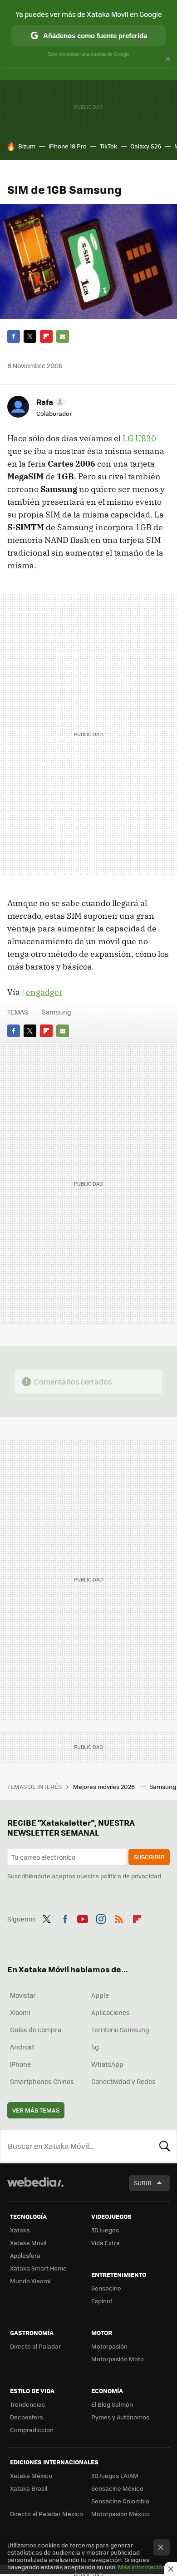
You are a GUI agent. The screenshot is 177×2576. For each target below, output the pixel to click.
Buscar (165, 2146)
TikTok (108, 146)
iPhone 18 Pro (68, 146)
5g (95, 2047)
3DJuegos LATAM (115, 2475)
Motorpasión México (120, 2514)
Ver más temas (36, 2110)
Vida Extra (106, 2243)
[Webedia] (35, 2188)
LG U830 (139, 438)
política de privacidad (131, 1876)
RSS (119, 1918)
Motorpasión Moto (118, 2359)
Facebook (14, 336)
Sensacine (106, 2288)
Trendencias (27, 2404)
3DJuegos (105, 2230)
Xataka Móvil (28, 2243)
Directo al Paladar (35, 2346)
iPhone (20, 2064)
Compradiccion (32, 2430)
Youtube (83, 1918)
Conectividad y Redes (123, 2081)
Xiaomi (20, 2012)
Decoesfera (27, 2417)
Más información (142, 2567)
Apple (100, 1995)
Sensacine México (117, 2488)
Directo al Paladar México (47, 2514)
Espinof (102, 2301)
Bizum (27, 146)
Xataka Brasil (29, 2488)
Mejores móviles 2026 (105, 1786)
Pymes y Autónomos (120, 2417)
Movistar (23, 1995)
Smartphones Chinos (42, 2081)
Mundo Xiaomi (30, 2281)
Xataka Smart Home (38, 2268)
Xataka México (31, 2475)
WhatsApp (107, 2064)
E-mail (63, 336)
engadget (44, 992)
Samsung (57, 1012)
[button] (49, 402)
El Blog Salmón (112, 2404)
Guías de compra (36, 2029)
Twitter (30, 336)
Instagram (101, 1918)
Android (22, 2047)
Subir (143, 2183)
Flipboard (46, 336)
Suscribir (149, 1857)
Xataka (20, 2230)
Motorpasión (109, 2346)
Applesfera (25, 2255)
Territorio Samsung (120, 2029)
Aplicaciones (111, 2012)
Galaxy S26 (146, 146)
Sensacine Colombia (120, 2501)
